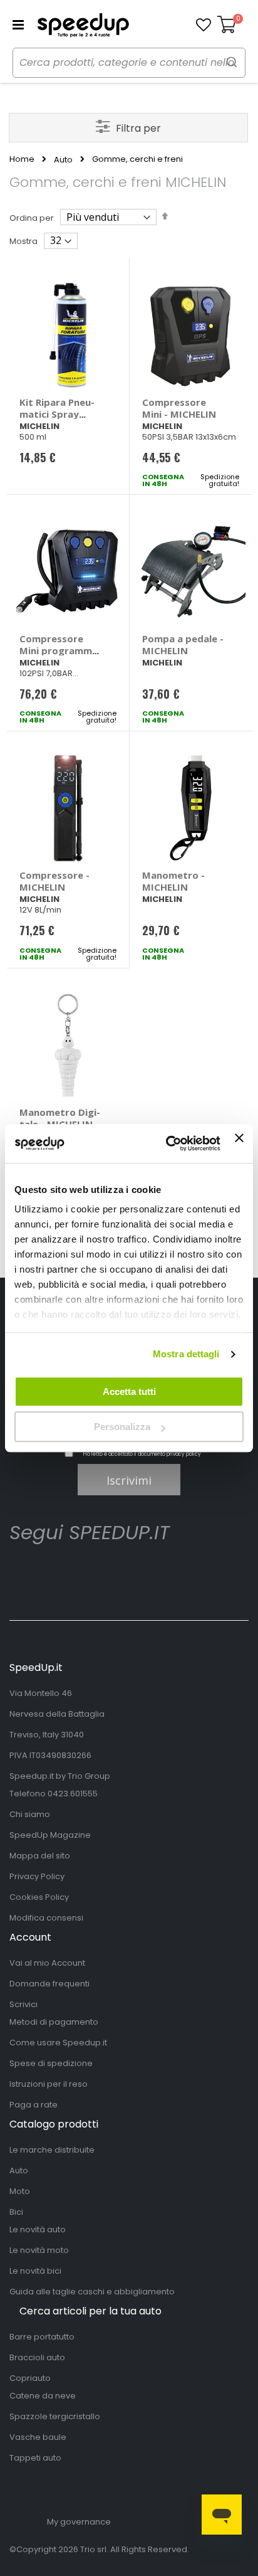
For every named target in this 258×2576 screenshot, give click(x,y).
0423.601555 (73, 1794)
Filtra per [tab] (138, 128)
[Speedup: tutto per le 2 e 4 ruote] (83, 25)
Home (22, 159)
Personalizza (122, 1427)
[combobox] (129, 63)
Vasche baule (38, 2437)
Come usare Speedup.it (58, 2043)
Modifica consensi (46, 1918)
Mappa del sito (40, 1856)
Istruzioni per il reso (49, 2084)
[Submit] (232, 62)
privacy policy (184, 1454)
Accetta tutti (129, 1391)
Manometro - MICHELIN (173, 881)
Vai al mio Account (47, 1963)
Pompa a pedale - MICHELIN (183, 644)
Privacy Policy (37, 1876)
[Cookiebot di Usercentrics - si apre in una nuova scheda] (167, 1143)
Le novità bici (35, 2271)
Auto (63, 160)
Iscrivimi (129, 1480)
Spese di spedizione (51, 2063)
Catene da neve (43, 2396)
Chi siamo (30, 1814)
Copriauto (30, 2378)
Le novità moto (39, 2250)
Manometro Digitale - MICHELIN (60, 1118)
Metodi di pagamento (54, 2022)
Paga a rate (34, 2105)
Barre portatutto (42, 2337)
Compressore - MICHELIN (54, 881)
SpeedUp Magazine (50, 1835)
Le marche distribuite (52, 2150)
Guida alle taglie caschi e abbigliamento (92, 2292)
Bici (16, 2212)
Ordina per (32, 218)
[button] (204, 25)
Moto (20, 2191)
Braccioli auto (37, 2357)
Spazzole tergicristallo (55, 2416)
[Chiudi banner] (239, 1143)
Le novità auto (38, 2229)
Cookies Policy (39, 1897)
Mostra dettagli (186, 1354)
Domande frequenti (49, 1984)
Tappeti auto (35, 2458)
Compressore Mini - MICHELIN (179, 408)
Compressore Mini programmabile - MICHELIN (60, 650)
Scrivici (23, 2004)
